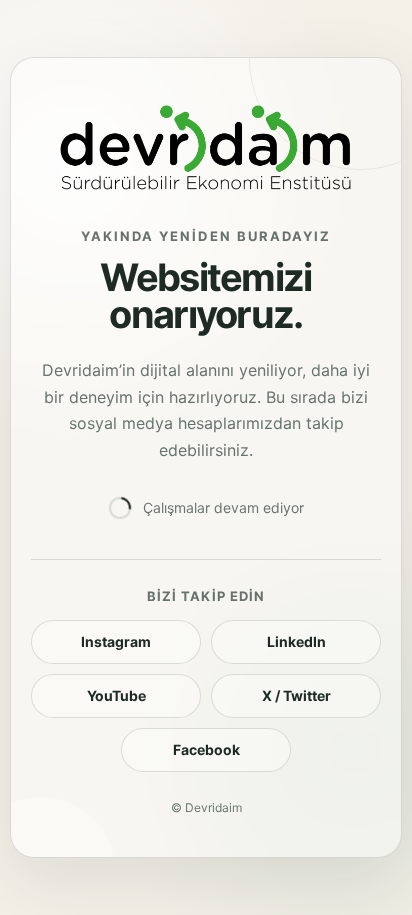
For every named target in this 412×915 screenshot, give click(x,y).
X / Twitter (296, 695)
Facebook (206, 749)
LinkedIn (296, 641)
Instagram (116, 641)
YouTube (116, 695)
